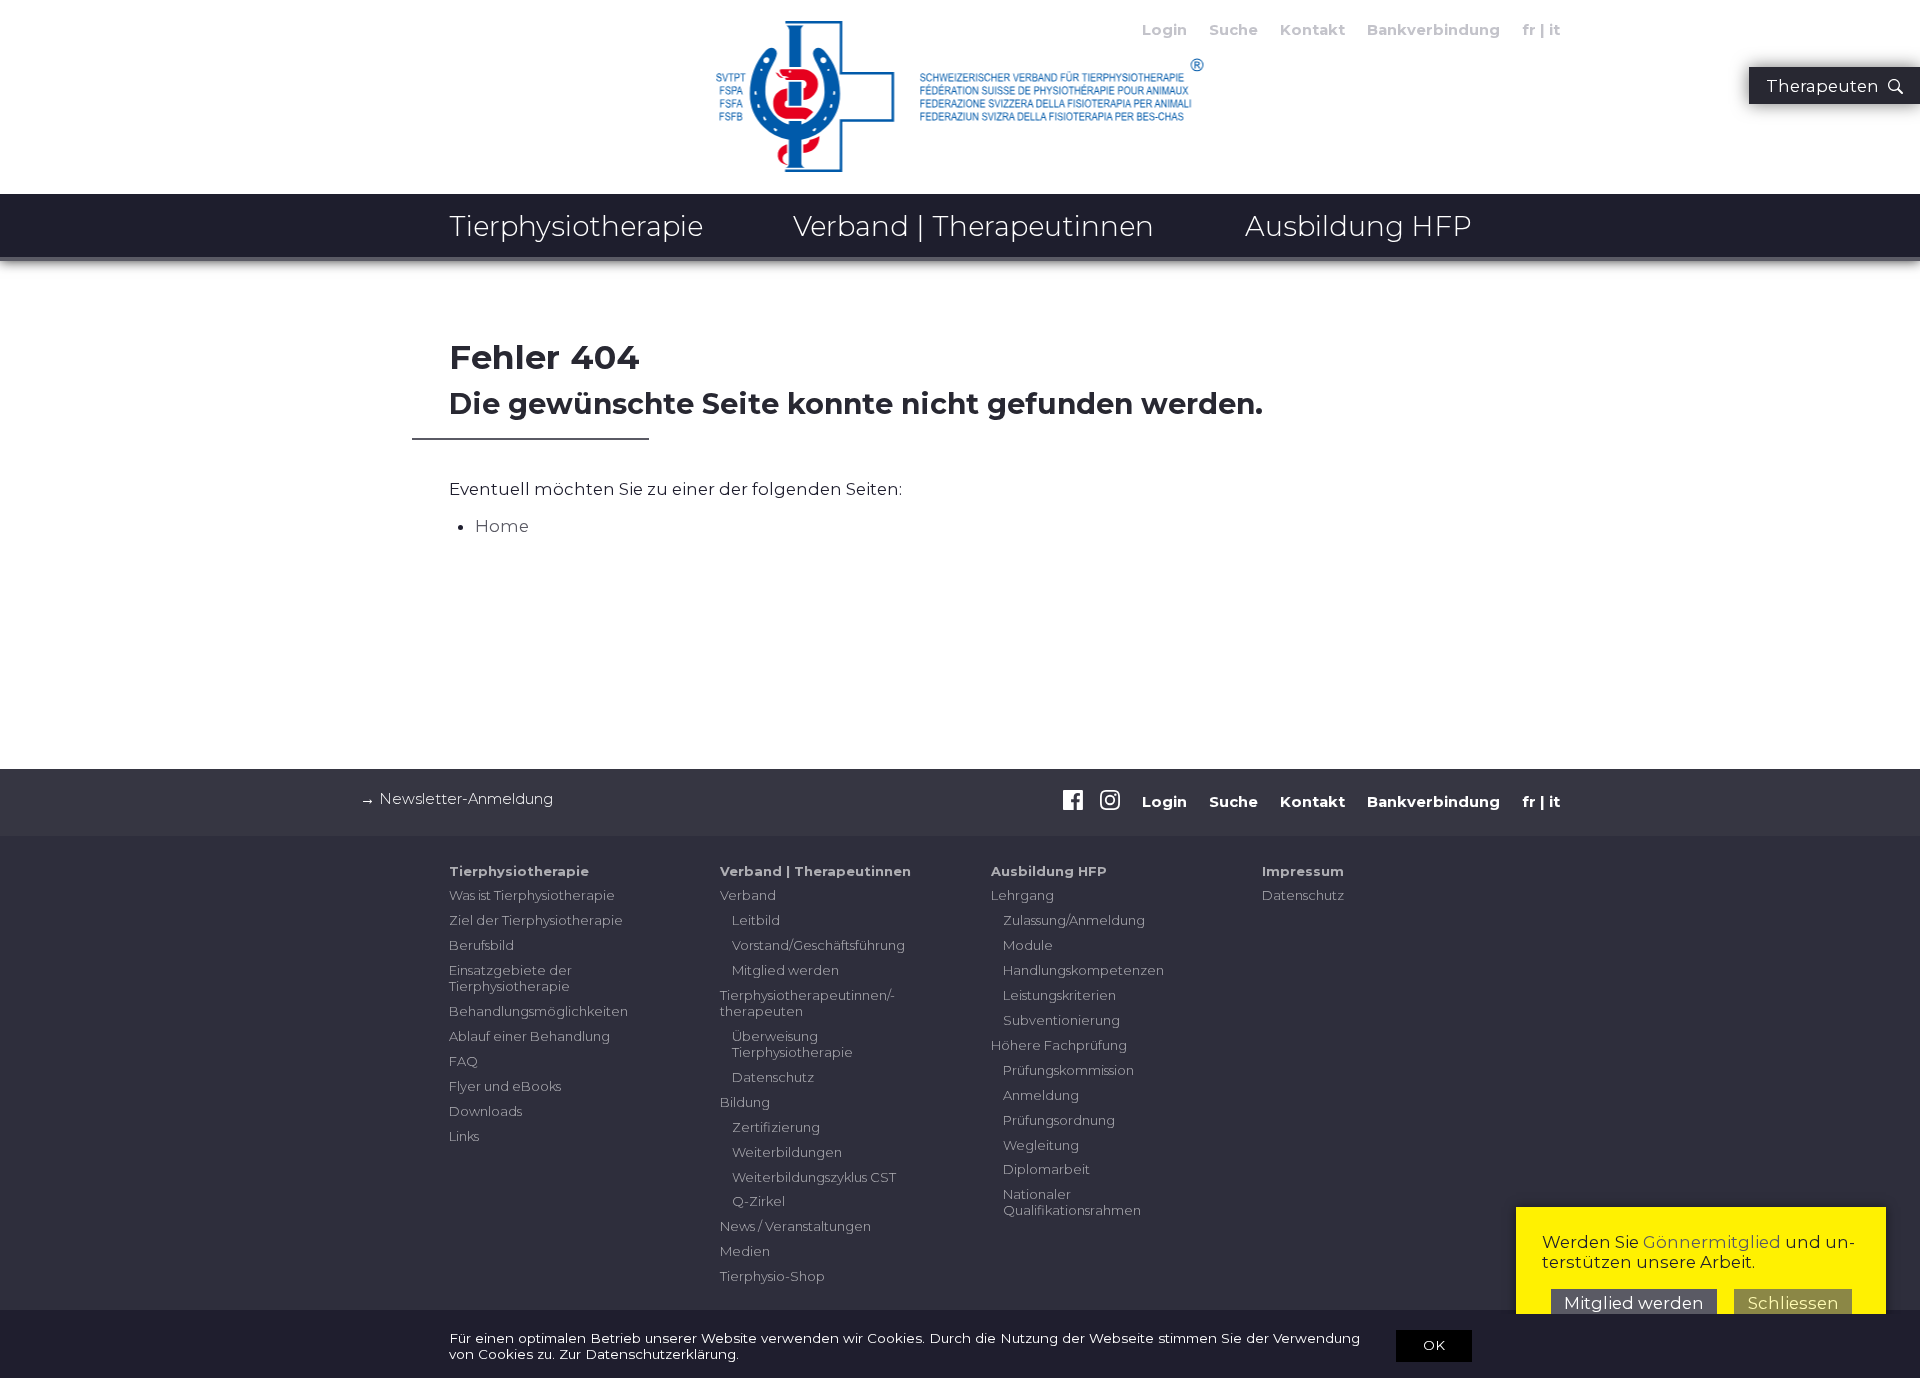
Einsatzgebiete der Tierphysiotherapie (510, 978)
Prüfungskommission (1068, 1070)
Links (464, 1136)
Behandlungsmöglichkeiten (538, 1011)
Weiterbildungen (787, 1152)
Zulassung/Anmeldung (1074, 920)
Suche (1233, 30)
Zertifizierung (776, 1127)
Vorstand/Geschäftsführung (818, 945)
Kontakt (1312, 30)
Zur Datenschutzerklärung (647, 1354)
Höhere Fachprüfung (1059, 1045)
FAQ (463, 1061)
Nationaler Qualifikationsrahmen (1072, 1202)
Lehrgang (1022, 895)
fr (1529, 30)
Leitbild (756, 920)
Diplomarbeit (1046, 1169)
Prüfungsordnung (1059, 1120)
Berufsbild (481, 945)
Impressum (1303, 871)
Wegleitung (1041, 1145)
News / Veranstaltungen (795, 1226)
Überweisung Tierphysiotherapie (792, 1044)
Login (1164, 802)
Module (1028, 945)
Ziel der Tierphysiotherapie (536, 920)
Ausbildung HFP (1358, 226)
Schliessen (1793, 1303)
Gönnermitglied (1712, 1242)
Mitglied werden (785, 970)
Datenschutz (773, 1077)
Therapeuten (1826, 86)
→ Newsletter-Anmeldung (456, 799)
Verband (748, 895)
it (1554, 30)
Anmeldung (1041, 1095)
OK (1434, 1345)
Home (502, 526)
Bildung (745, 1102)
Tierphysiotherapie (576, 226)
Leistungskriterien (1059, 995)
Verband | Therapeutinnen (973, 226)
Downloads (485, 1111)
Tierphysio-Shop (772, 1276)
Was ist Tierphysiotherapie (532, 895)
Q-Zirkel (758, 1201)
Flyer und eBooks (505, 1086)
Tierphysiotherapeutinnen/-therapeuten (807, 1003)
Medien (745, 1251)
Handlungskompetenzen (1083, 970)
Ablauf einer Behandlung (529, 1036)
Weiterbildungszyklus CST (814, 1177)
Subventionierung (1061, 1020)
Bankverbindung (1433, 30)
